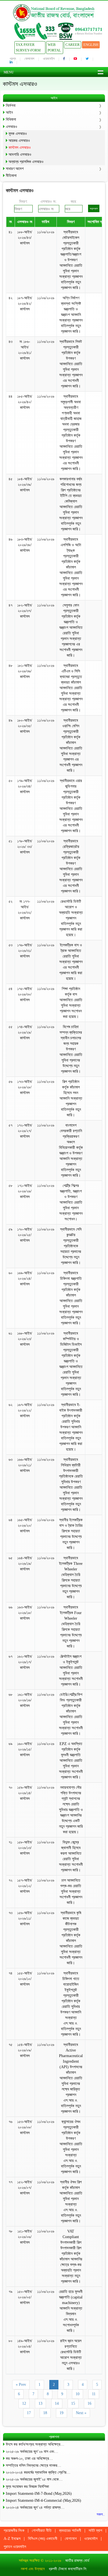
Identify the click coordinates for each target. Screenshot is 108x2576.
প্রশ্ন (13, 59)
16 (89, 2403)
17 (29, 2413)
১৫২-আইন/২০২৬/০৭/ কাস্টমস (25, 2188)
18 (45, 2413)
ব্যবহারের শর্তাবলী (70, 2531)
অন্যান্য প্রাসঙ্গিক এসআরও (26, 162)
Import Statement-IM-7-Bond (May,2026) (39, 2494)
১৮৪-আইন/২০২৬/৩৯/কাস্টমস (25, 485)
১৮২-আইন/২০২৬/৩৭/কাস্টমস (25, 611)
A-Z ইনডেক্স (12, 2539)
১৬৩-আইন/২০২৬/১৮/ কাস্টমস (25, 1613)
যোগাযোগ (29, 59)
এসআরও (11, 127)
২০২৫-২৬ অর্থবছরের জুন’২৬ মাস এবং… (32, 2452)
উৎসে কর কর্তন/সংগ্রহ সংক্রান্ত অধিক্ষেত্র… (35, 2444)
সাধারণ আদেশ (15, 169)
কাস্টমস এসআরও (20, 148)
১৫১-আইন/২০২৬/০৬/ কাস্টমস (25, 2237)
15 (73, 2403)
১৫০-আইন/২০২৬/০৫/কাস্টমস (25, 2297)
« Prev (21, 2385)
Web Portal (54, 47)
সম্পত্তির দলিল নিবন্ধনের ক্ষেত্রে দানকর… (34, 2465)
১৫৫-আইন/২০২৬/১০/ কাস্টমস (25, 1979)
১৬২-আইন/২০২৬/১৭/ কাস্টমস (25, 1662)
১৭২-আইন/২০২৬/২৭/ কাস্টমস (25, 1131)
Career (73, 45)
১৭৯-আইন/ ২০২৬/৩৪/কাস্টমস (25, 786)
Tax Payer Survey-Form (28, 47)
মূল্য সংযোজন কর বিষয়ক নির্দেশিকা (27, 2487)
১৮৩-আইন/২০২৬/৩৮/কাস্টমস (25, 545)
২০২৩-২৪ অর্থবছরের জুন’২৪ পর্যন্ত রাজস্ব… (35, 2507)
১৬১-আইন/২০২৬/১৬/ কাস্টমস (25, 1700)
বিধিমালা (11, 119)
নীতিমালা (11, 176)
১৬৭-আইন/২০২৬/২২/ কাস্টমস (25, 1410)
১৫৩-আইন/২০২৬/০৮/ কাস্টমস (25, 2127)
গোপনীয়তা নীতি (42, 2531)
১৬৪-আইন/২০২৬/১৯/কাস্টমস (25, 1564)
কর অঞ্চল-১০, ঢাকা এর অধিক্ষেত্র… (29, 2459)
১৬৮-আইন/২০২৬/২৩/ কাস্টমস (25, 1339)
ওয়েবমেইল (49, 59)
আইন (9, 112)
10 (78, 2394)
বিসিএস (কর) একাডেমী (43, 2539)
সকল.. (101, 2514)
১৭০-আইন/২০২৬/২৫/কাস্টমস (25, 1235)
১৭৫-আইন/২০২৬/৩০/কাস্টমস (25, 994)
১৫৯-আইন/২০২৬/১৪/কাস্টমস (25, 1793)
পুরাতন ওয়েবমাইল (15, 2547)
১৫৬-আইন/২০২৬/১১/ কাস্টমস (25, 1918)
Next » (81, 2413)
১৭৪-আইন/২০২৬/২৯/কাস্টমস (25, 1032)
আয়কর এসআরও (19, 141)
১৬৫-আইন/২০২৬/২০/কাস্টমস (25, 1525)
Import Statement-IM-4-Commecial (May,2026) (43, 2500)
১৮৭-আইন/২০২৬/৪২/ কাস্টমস (25, 304)
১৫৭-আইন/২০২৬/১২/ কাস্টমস (25, 1886)
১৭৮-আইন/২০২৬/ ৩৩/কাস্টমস (25, 847)
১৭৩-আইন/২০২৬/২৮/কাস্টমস (25, 1087)
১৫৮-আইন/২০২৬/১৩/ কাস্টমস (25, 1848)
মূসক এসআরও (18, 134)
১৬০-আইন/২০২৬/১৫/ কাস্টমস (25, 1749)
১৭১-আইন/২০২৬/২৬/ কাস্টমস (25, 1191)
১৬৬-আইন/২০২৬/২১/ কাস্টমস (25, 1465)
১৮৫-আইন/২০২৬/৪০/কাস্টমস (25, 402)
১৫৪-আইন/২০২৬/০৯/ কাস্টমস (25, 2050)
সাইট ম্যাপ (95, 2531)
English (91, 45)
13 (40, 2403)
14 (57, 2403)
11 (94, 2394)
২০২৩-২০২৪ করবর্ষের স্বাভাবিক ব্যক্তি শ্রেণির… (38, 2472)
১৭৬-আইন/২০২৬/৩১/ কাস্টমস (25, 951)
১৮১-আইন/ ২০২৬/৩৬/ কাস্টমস (25, 671)
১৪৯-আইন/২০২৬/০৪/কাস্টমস (25, 2346)
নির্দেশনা (11, 106)
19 (61, 2413)
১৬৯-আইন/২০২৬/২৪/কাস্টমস (25, 1279)
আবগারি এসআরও (20, 154)
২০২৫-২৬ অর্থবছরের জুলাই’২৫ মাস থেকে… (34, 2479)
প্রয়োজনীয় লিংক (14, 2531)
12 (24, 2403)
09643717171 (89, 29)
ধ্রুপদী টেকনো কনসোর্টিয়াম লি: (68, 2569)
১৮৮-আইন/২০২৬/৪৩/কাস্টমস (25, 238)
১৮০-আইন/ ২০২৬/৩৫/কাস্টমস (25, 726)
